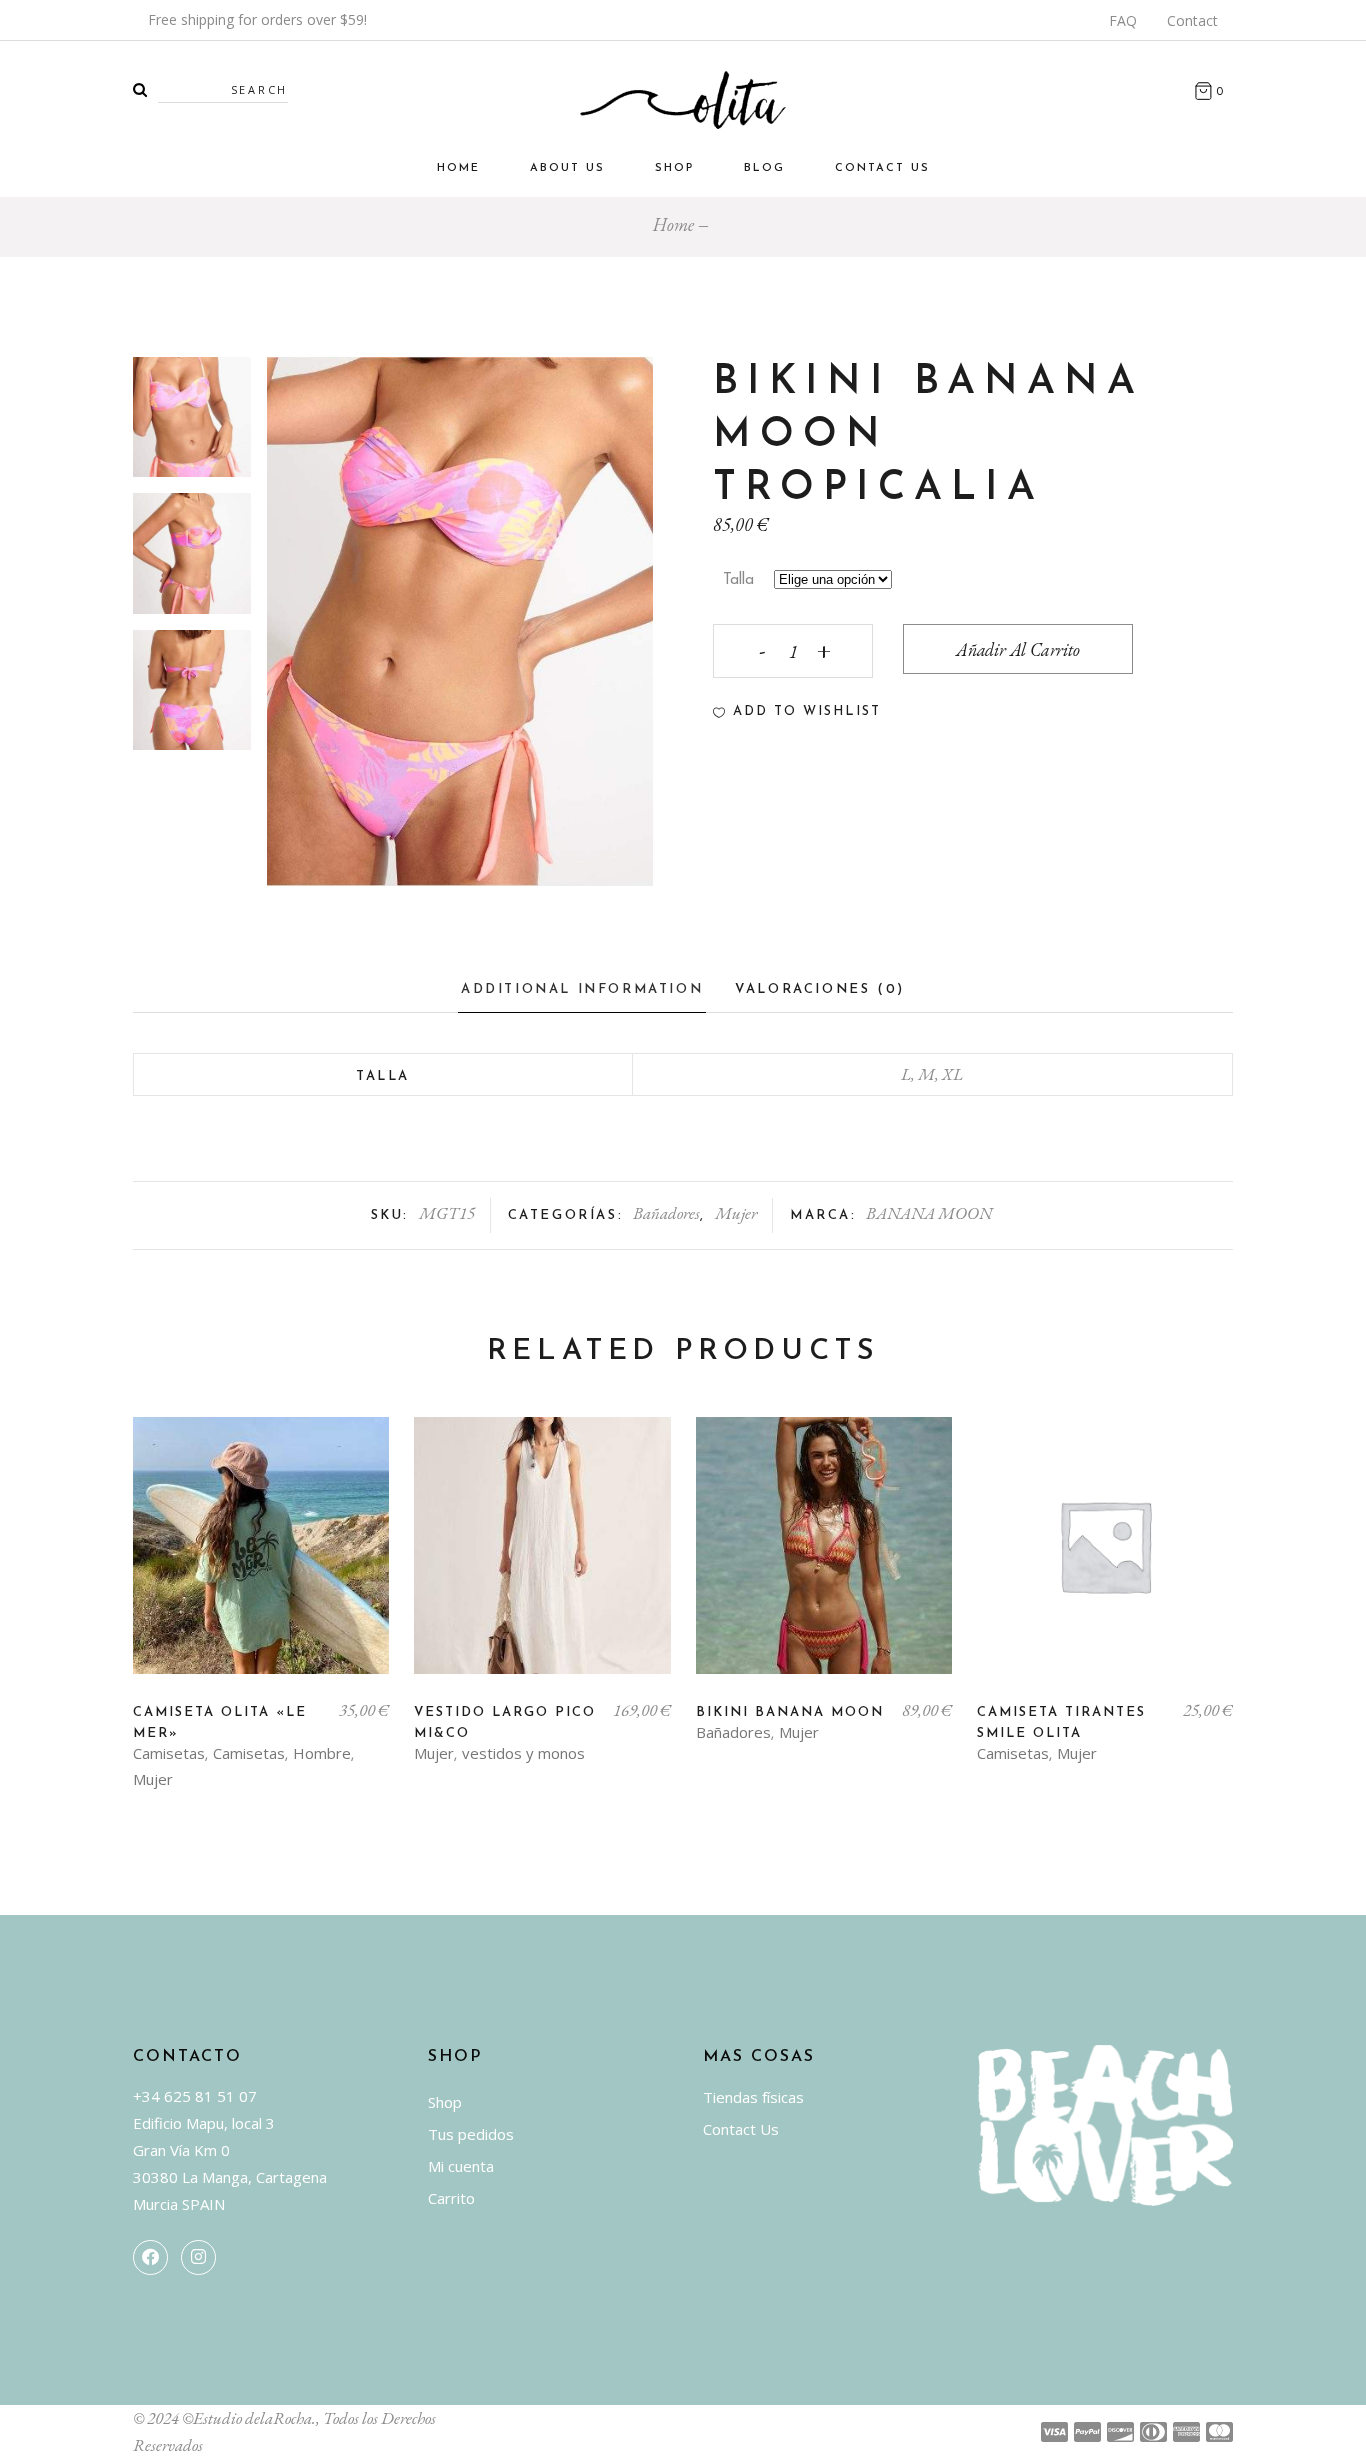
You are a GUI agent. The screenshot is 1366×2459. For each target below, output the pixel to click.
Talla (738, 580)
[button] (797, 712)
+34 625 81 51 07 (195, 2096)
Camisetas (169, 1753)
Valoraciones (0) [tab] (820, 989)
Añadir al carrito (1018, 649)
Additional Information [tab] (582, 989)
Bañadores (666, 1213)
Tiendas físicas (753, 2097)
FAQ (1123, 20)
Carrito (451, 2198)
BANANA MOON (929, 1213)
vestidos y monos (523, 1753)
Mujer (736, 1213)
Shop (445, 2102)
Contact (1192, 20)
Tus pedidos (471, 2134)
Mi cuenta (461, 2166)
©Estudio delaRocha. (249, 2418)
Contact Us (741, 2129)
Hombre (322, 1753)
